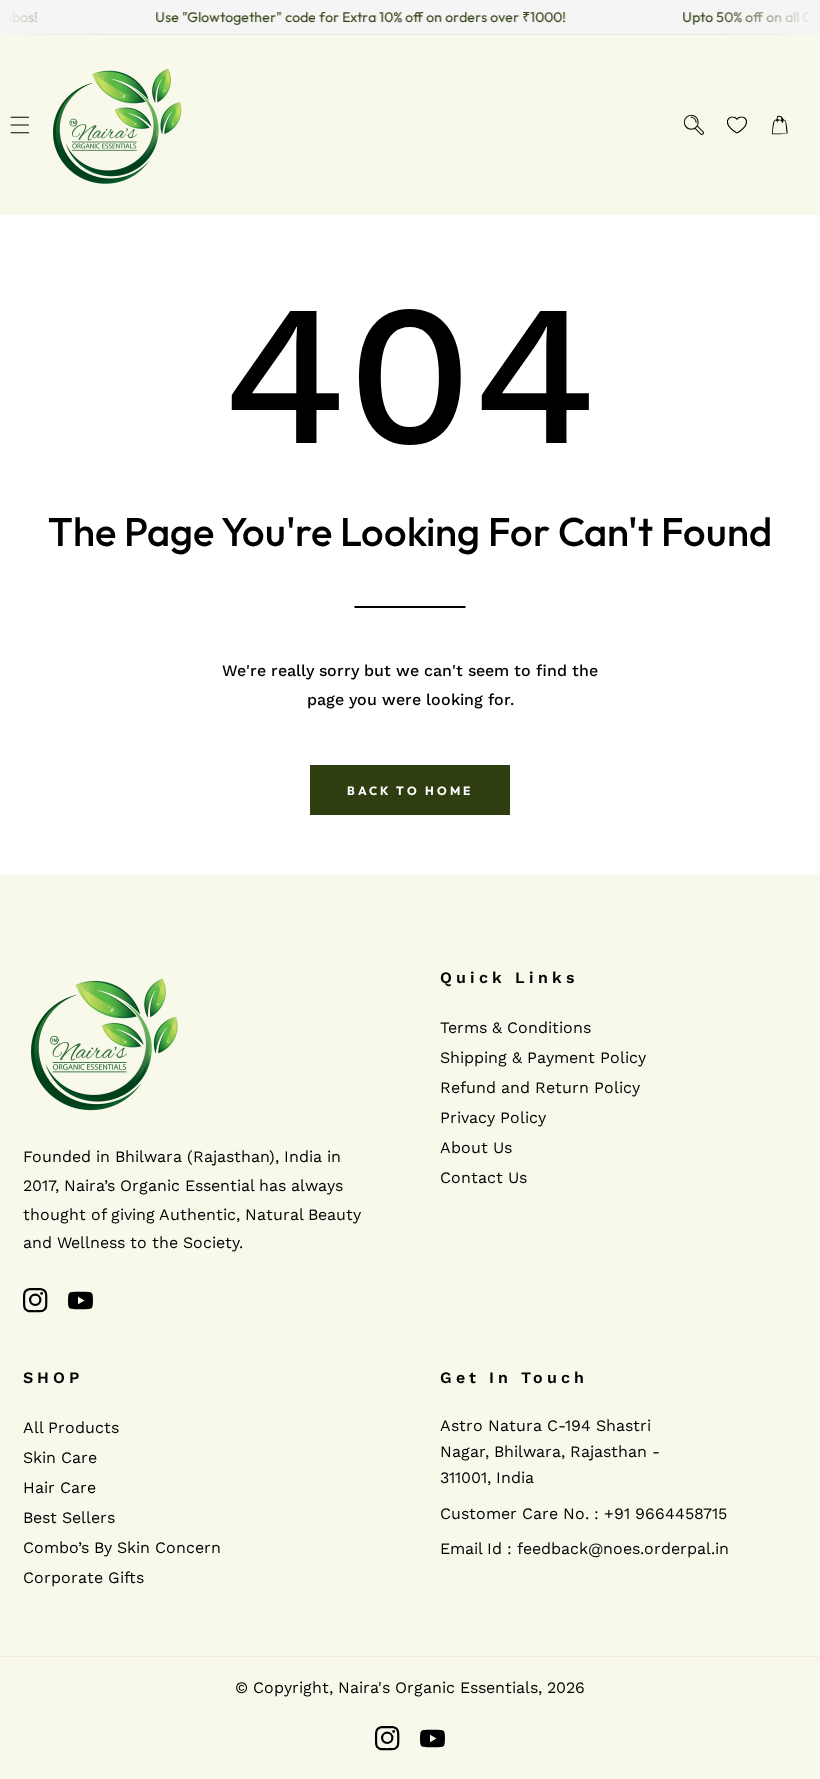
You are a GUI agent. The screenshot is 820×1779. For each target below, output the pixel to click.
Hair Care (59, 1487)
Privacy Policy (493, 1117)
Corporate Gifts (83, 1577)
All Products (71, 1427)
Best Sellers (69, 1517)
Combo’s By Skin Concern (122, 1547)
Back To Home (410, 790)
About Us (476, 1147)
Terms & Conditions (515, 1027)
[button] (19, 125)
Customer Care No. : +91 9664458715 (583, 1513)
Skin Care (60, 1457)
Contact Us (483, 1177)
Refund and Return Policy (540, 1087)
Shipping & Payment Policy (543, 1057)
